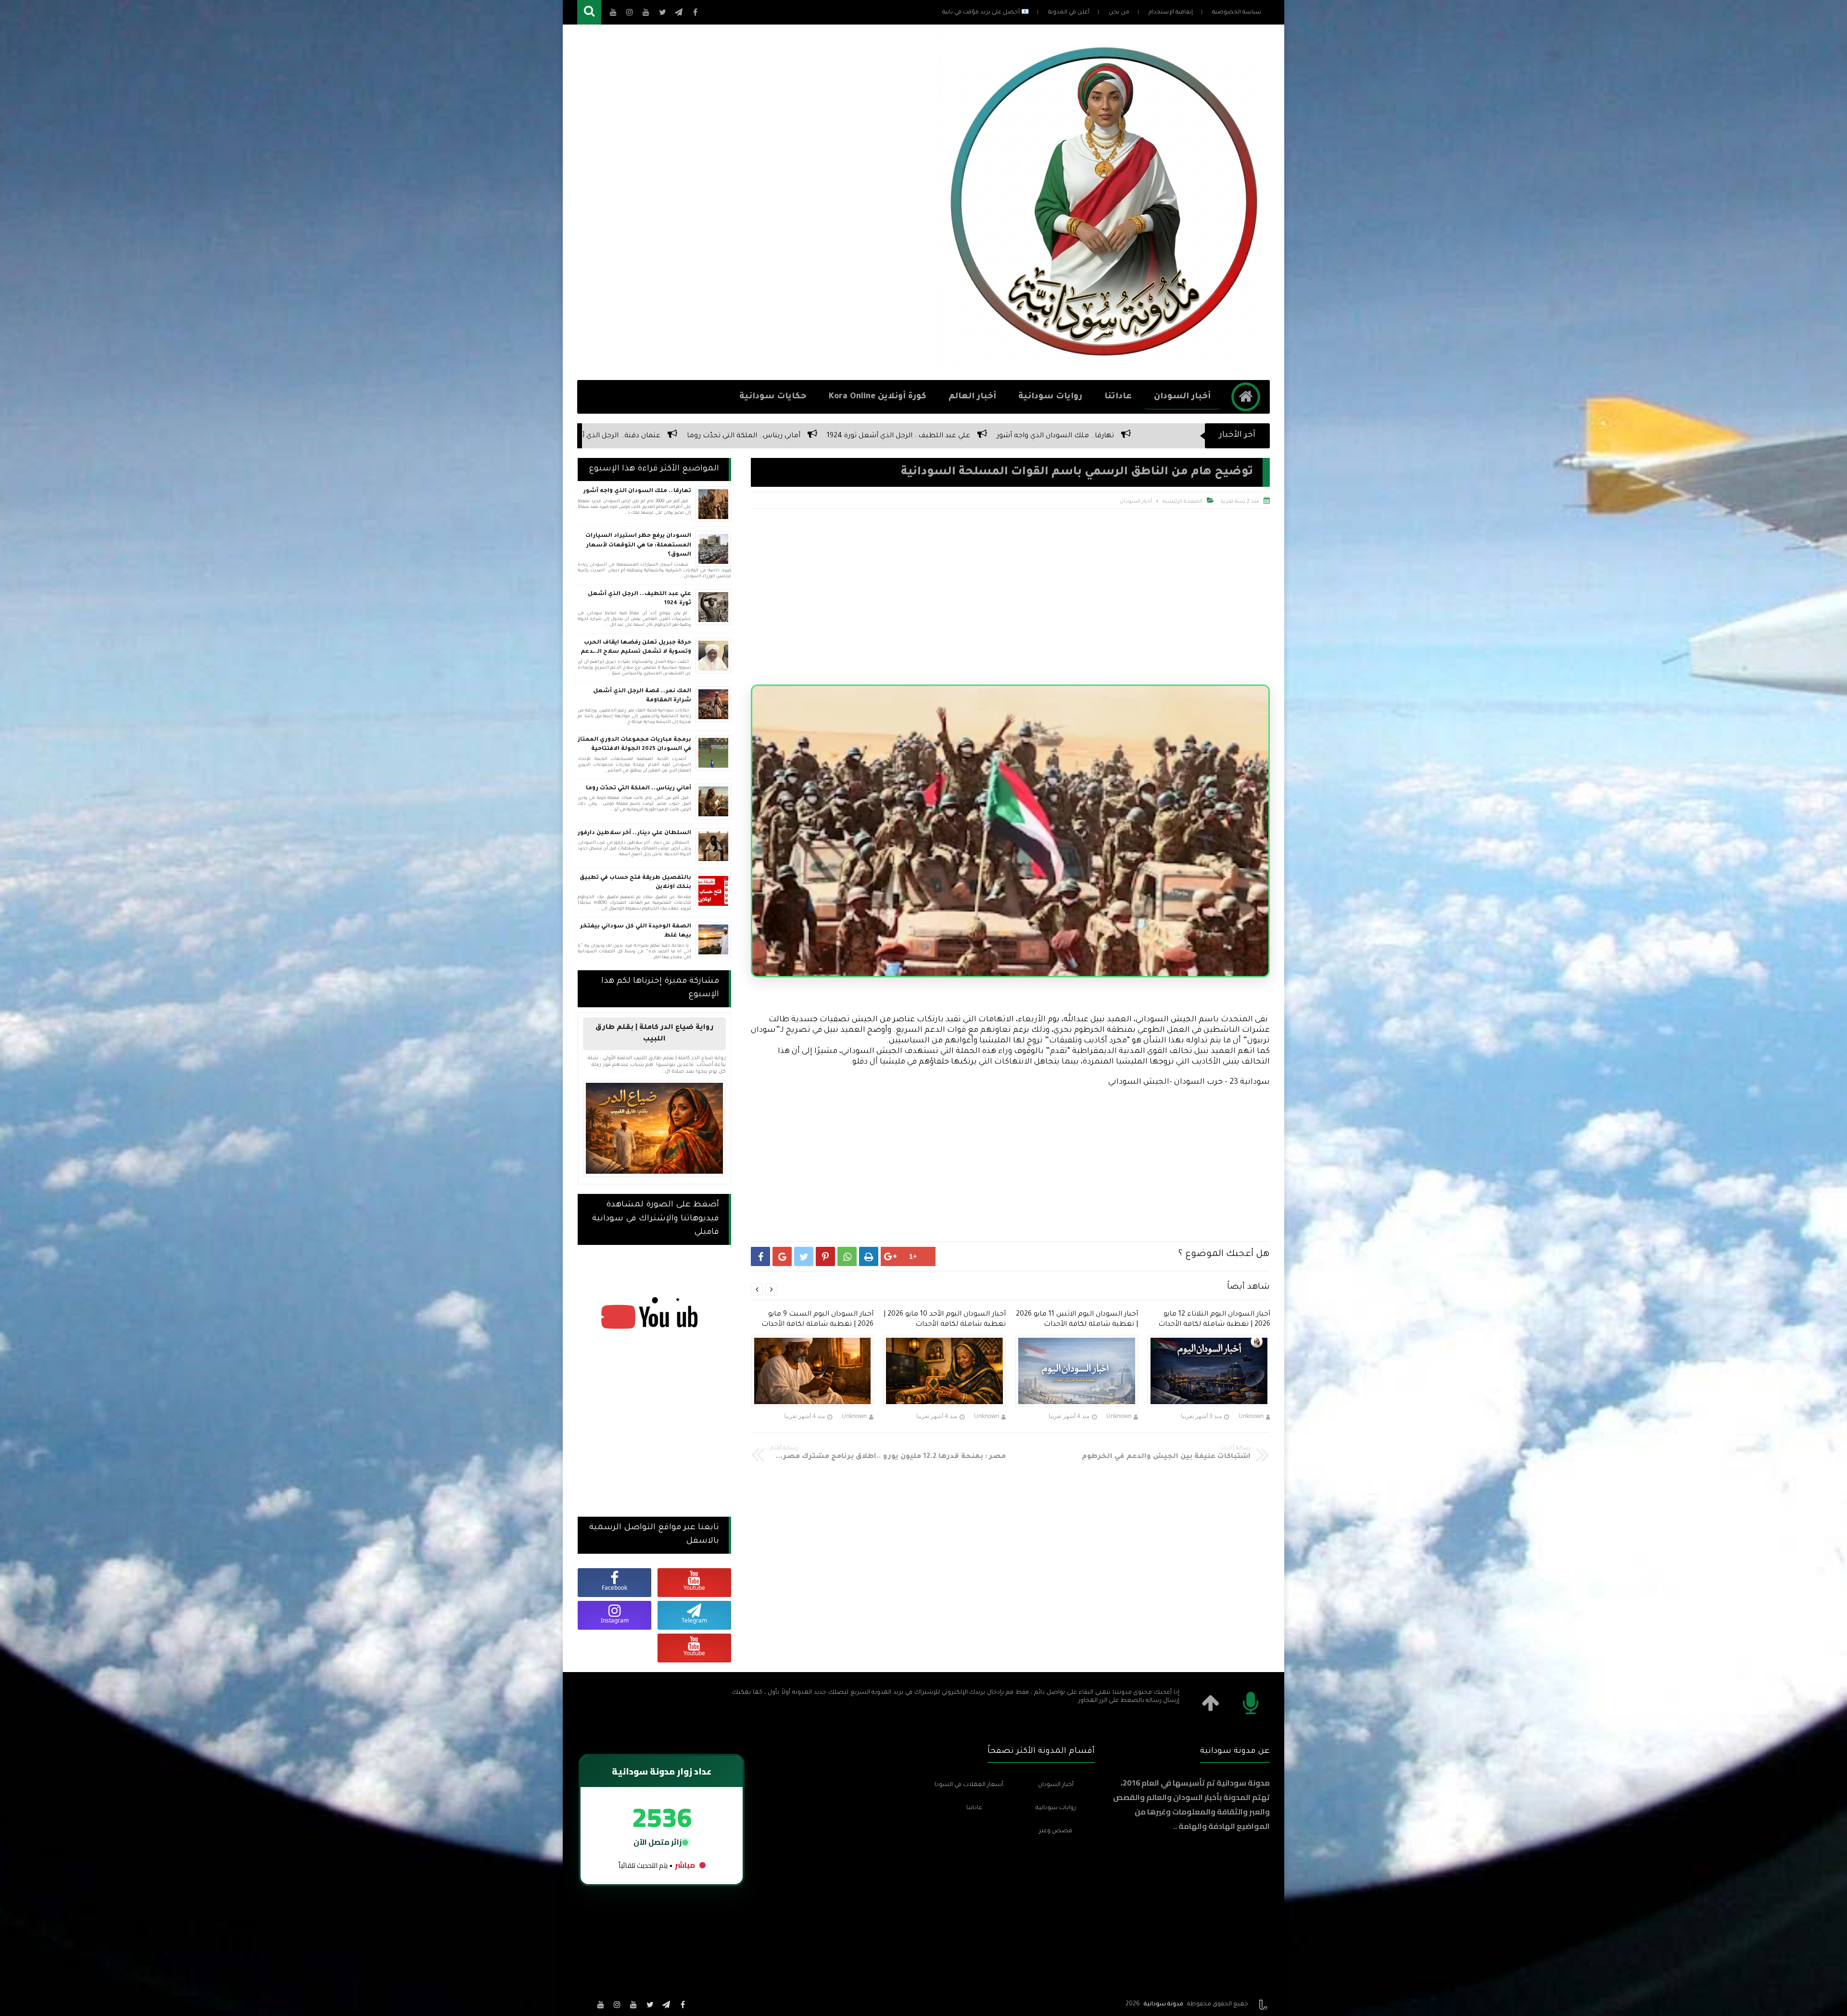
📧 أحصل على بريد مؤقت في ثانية (986, 13)
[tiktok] (584, 2004)
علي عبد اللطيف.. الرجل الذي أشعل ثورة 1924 (639, 599)
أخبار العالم (972, 397)
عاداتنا (1118, 397)
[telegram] (666, 2004)
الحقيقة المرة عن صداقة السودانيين (718, 436)
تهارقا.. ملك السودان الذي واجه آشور (637, 491)
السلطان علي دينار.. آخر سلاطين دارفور (634, 833)
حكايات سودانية (773, 397)
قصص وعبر (1056, 1831)
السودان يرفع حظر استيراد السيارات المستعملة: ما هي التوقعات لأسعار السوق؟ (638, 545)
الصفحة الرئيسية (1183, 502)
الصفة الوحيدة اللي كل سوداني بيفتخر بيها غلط (1025, 436)
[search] (589, 12)
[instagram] (617, 2004)
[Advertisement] (752, 203)
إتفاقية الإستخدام (1171, 13)
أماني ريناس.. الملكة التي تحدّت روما (639, 789)
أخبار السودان (1182, 397)
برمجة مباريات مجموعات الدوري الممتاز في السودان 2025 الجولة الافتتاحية (634, 745)
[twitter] (650, 2004)
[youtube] (633, 2004)
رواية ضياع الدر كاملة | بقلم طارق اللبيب (655, 1034)
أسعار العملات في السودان (969, 1785)
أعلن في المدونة (1069, 13)
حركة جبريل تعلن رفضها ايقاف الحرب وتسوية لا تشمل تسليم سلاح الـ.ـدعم (636, 648)
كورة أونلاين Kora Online (878, 397)
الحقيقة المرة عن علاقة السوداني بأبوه (862, 436)
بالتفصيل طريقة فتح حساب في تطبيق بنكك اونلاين (635, 883)
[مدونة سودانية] (1103, 365)
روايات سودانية (1050, 397)
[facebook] (683, 2004)
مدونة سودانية (1164, 2004)
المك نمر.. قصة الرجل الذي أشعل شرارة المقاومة (642, 696)
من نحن (1119, 13)
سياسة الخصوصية (1237, 13)
